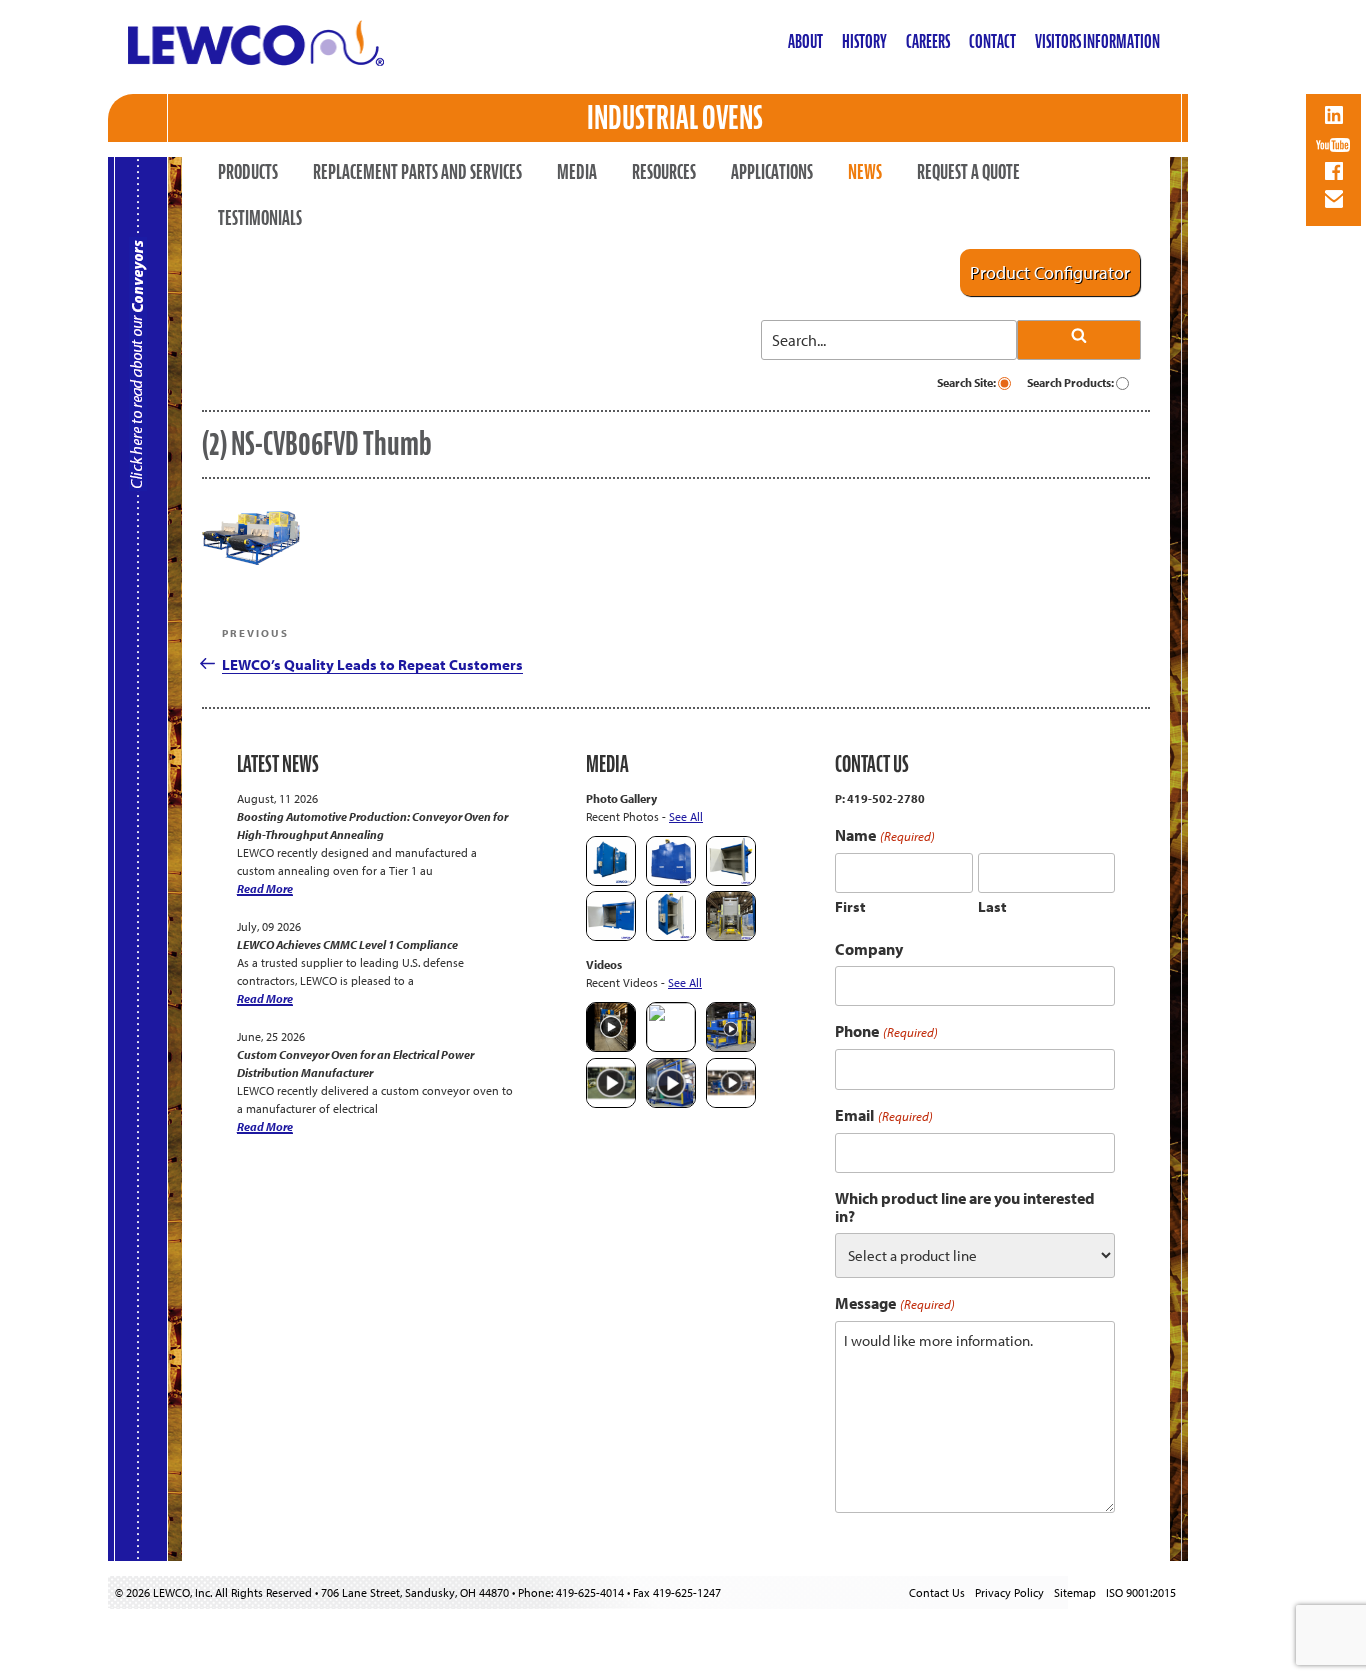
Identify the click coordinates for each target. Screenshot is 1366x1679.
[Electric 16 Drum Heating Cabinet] (731, 881)
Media (577, 172)
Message (894, 1303)
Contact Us (937, 1592)
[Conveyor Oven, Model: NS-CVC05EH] (731, 936)
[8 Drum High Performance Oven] (671, 936)
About (805, 41)
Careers (928, 41)
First (850, 906)
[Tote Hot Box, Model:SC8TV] (611, 881)
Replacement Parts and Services (417, 172)
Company (869, 949)
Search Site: (967, 382)
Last (992, 906)
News (865, 172)
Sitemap (1075, 1592)
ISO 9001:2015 (1141, 1592)
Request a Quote (968, 172)
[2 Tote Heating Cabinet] (611, 936)
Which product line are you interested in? (965, 1207)
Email (883, 1115)
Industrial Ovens (675, 117)
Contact (992, 41)
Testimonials (260, 218)
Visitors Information (1097, 41)
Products (248, 172)
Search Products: (1071, 382)
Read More (265, 888)
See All (686, 816)
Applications (772, 172)
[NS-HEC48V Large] (671, 881)
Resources (664, 172)
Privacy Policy (1009, 1592)
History (864, 41)
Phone (886, 1031)
